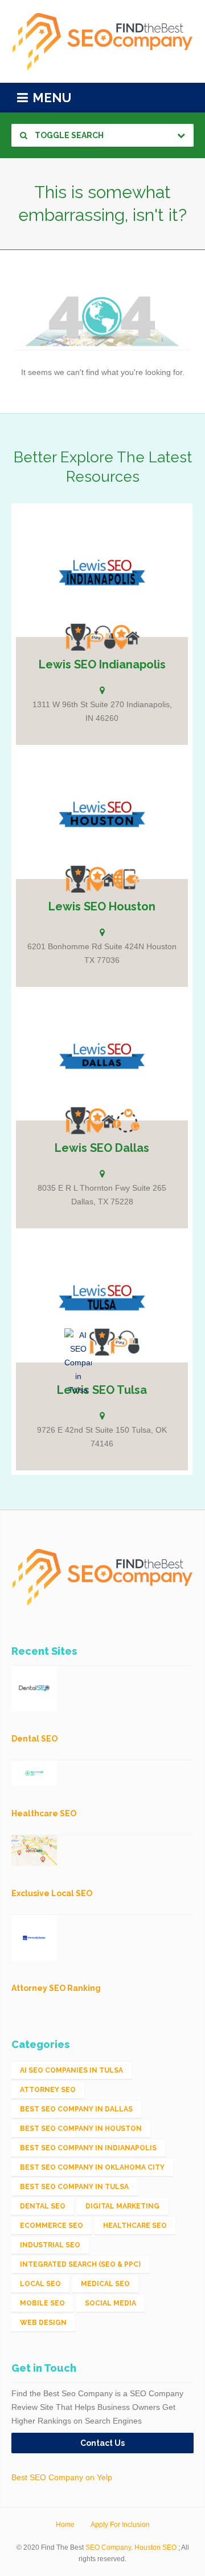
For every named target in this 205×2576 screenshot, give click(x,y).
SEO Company (108, 2547)
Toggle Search (68, 135)
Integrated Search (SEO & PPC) (80, 2264)
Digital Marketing (122, 2206)
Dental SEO (43, 2206)
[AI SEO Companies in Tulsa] (78, 1362)
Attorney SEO (48, 2090)
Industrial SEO (50, 2245)
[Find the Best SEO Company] (102, 41)
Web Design (43, 2323)
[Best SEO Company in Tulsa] (102, 1342)
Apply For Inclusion (120, 2525)
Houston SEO (155, 2547)
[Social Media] (126, 1120)
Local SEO (40, 2284)
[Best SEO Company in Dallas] (78, 1120)
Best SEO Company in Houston (81, 2128)
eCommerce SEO (52, 2226)
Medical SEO (105, 2284)
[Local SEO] (126, 637)
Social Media (110, 2303)
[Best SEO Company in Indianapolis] (78, 637)
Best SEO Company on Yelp (62, 2477)
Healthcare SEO (135, 2226)
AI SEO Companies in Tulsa (71, 2070)
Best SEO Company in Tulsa (74, 2187)
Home (65, 2525)
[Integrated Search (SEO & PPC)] (102, 637)
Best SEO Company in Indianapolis (88, 2148)
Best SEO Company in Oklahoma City (92, 2167)
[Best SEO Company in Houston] (78, 879)
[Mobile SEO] (126, 879)
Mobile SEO (42, 2303)
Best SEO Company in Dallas (76, 2109)
